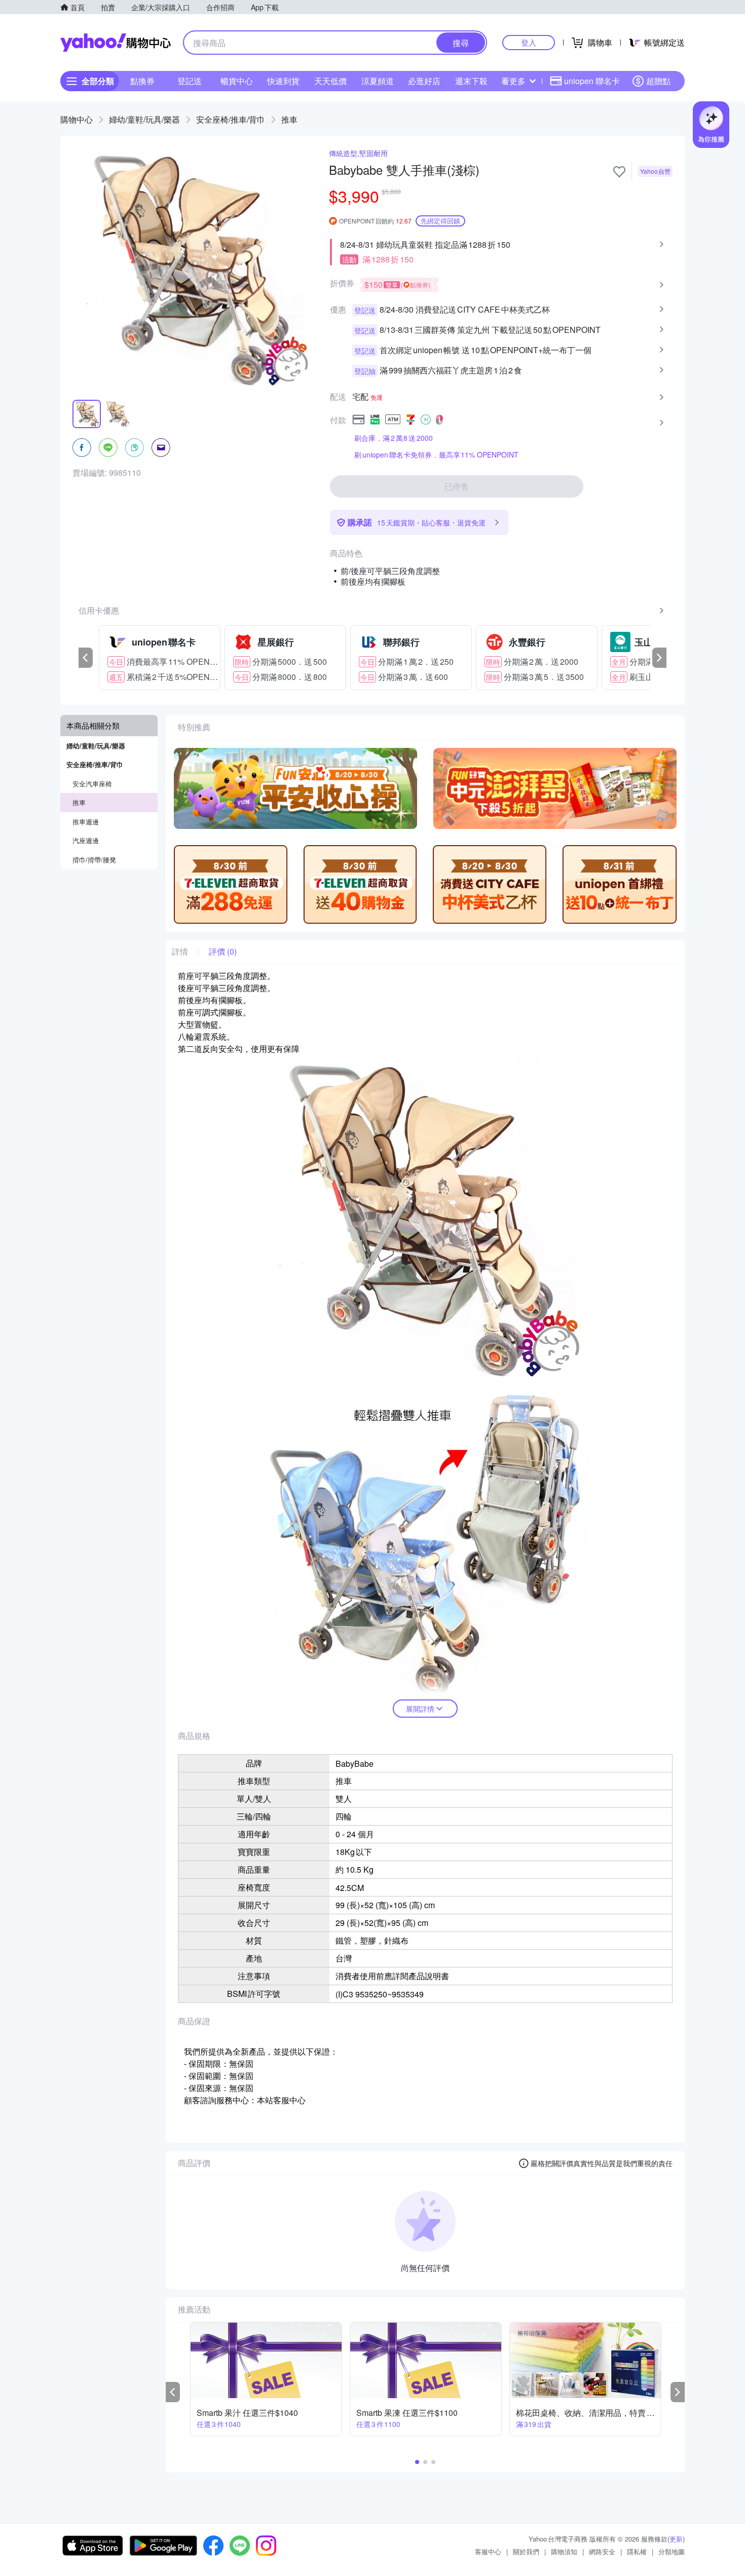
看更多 (513, 81)
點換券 (142, 81)
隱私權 (637, 2551)
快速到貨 (283, 81)
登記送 (190, 81)
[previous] (86, 658)
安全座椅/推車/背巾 (231, 119)
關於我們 (526, 2551)
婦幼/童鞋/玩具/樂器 (144, 119)
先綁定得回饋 (440, 221)
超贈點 (658, 81)
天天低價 (330, 81)
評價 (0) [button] (223, 952)
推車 (289, 119)
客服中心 (488, 2551)
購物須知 (564, 2551)
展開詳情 (420, 1709)
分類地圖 (672, 2551)
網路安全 (602, 2551)
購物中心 (77, 119)
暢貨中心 (237, 81)
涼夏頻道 (378, 81)
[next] (659, 658)
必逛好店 (424, 81)
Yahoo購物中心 (116, 43)
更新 (676, 2539)
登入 (529, 42)
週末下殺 (471, 81)
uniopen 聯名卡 (592, 81)
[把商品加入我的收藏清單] (619, 172)
